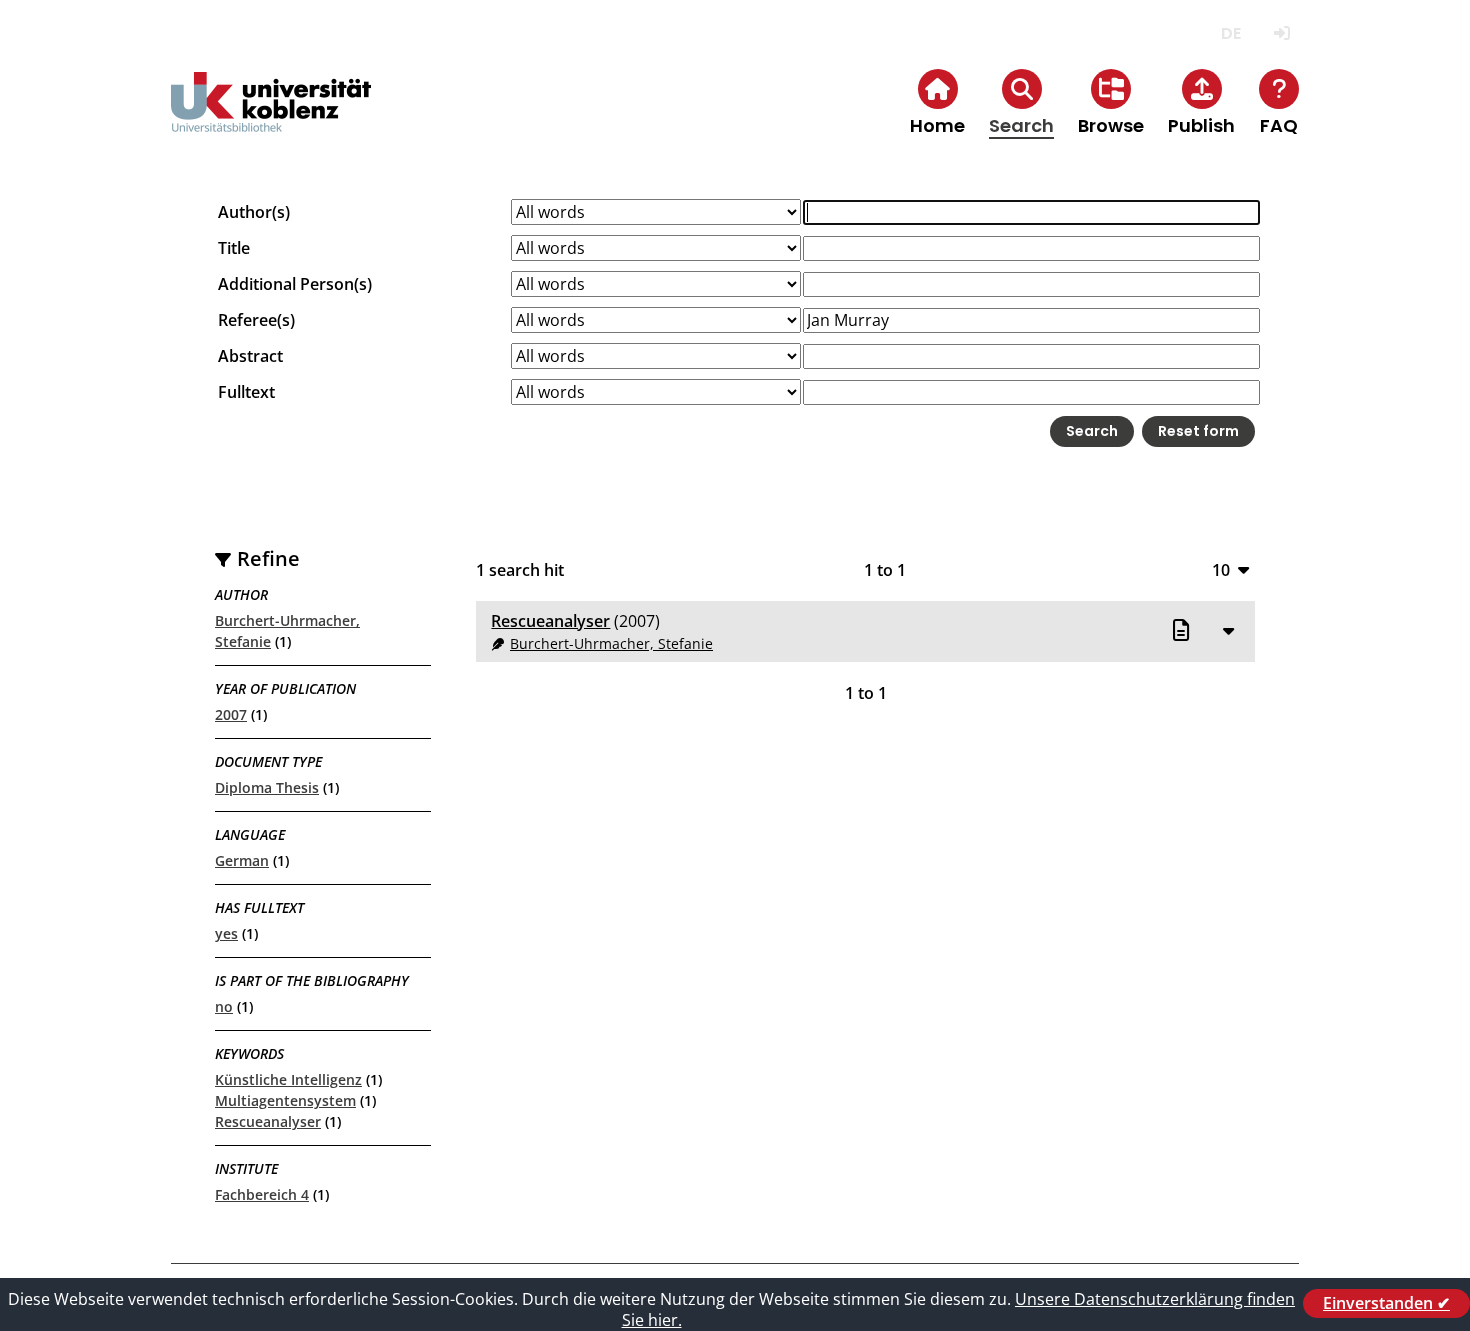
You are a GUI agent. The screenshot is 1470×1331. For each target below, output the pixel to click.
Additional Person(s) (295, 284)
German (242, 860)
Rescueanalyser (268, 1121)
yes (226, 933)
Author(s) (254, 212)
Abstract (250, 356)
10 (1221, 569)
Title (234, 248)
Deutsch (1230, 33)
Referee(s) (256, 320)
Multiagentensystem (285, 1100)
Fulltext (246, 392)
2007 (231, 714)
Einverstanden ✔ (1386, 1303)
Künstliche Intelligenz (288, 1079)
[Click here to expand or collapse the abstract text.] (1228, 630)
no (224, 1006)
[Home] (271, 118)
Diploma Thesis (267, 787)
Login (1281, 33)
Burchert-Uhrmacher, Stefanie (611, 643)
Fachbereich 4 (262, 1194)
